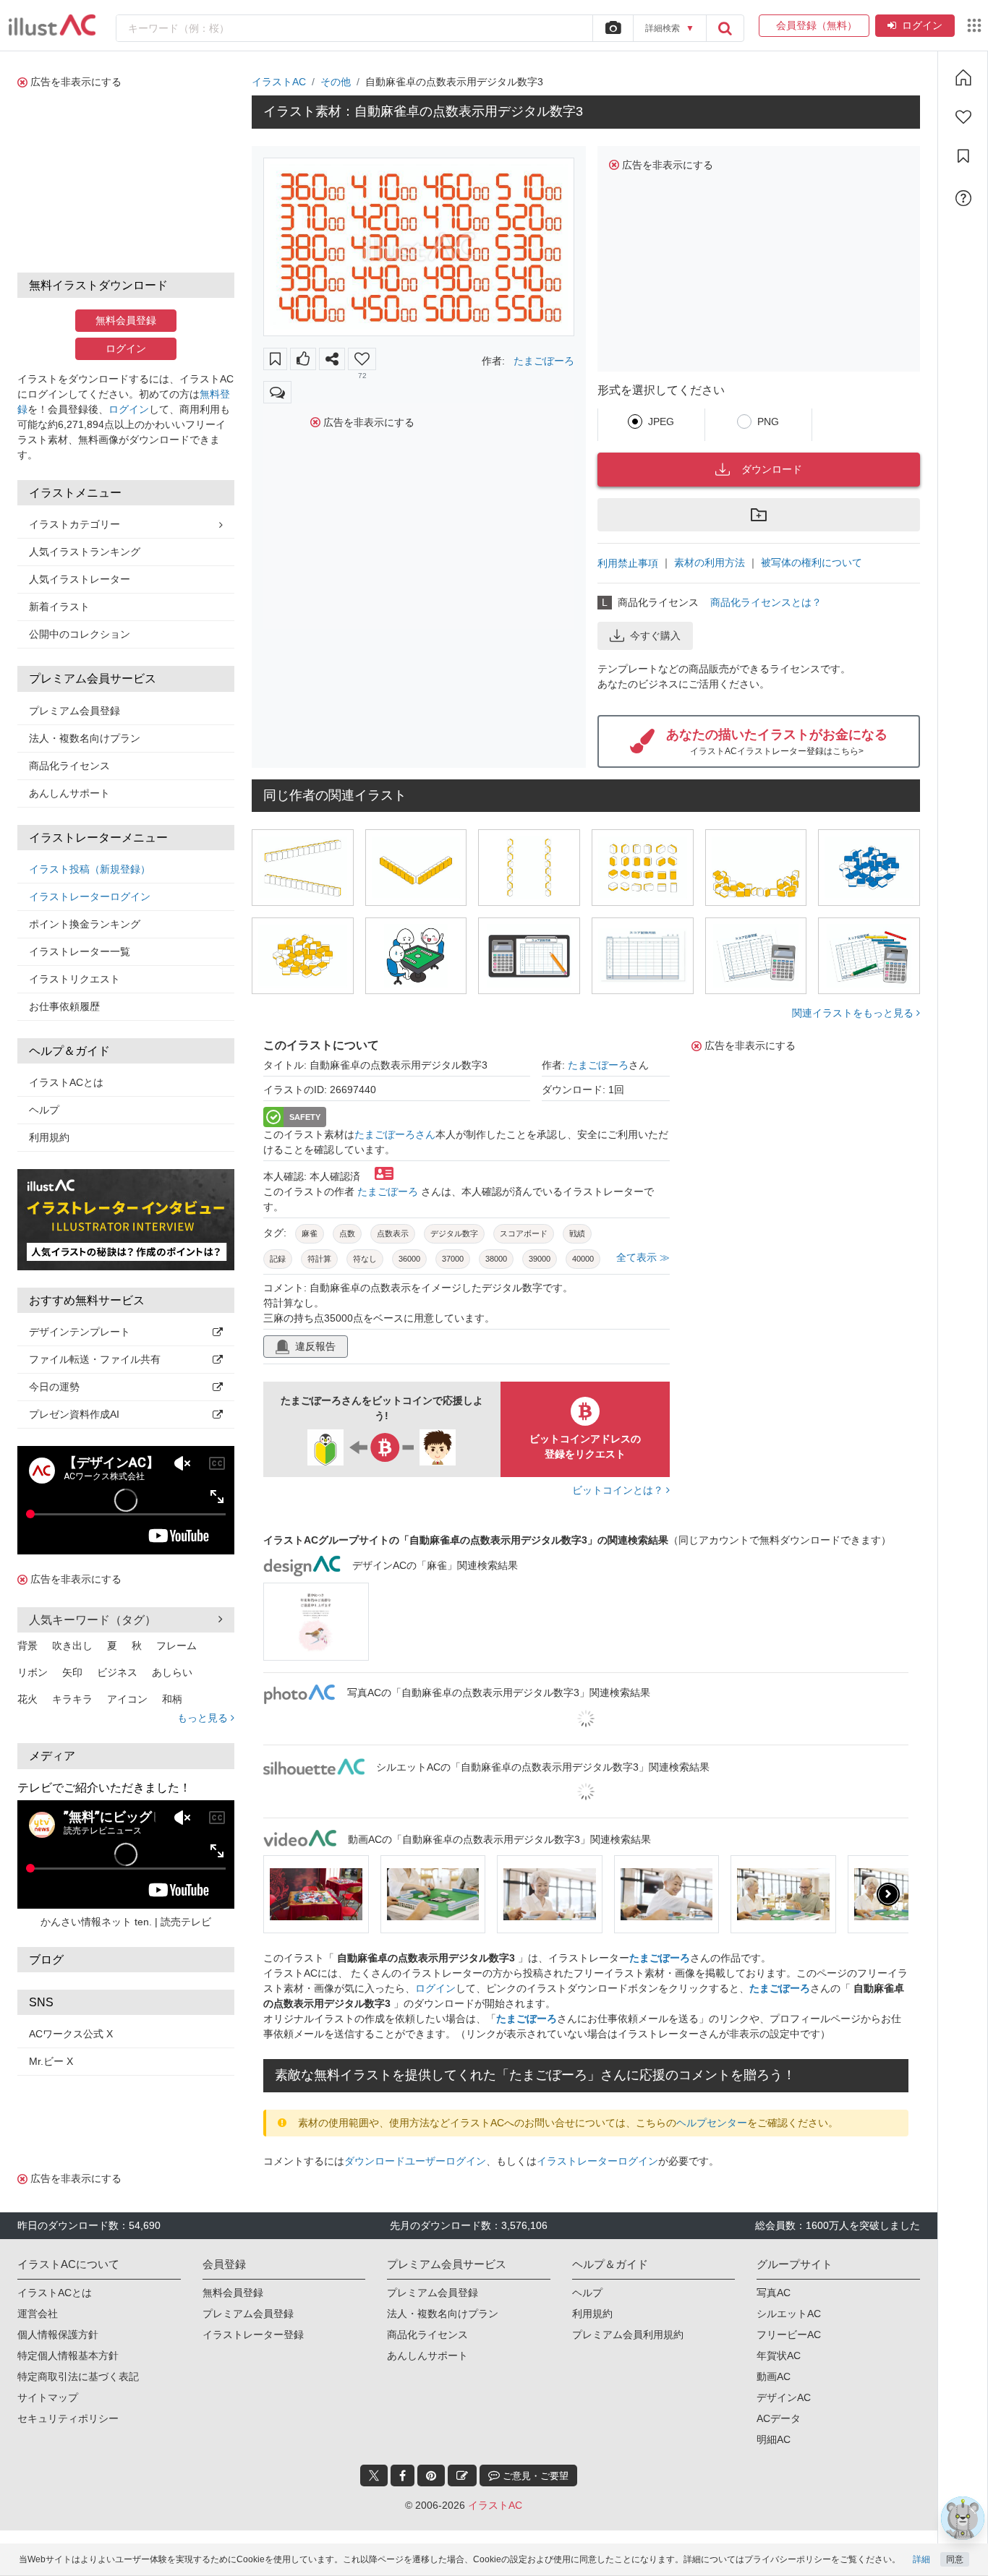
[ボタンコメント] (277, 392)
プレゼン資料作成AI (74, 1414)
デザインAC (784, 2397)
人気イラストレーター (80, 579)
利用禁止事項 (628, 563)
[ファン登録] (963, 117)
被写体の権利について (812, 562)
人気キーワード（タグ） (93, 1620)
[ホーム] (963, 77)
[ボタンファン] (362, 359)
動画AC (774, 2376)
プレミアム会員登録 (74, 711)
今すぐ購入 (655, 636)
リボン (33, 1672)
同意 (955, 2559)
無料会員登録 (126, 320)
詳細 (921, 2559)
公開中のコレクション (80, 634)
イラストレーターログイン (90, 897)
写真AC (774, 2293)
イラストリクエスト (74, 979)
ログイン (922, 25)
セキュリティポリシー (68, 2418)
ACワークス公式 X (71, 2034)
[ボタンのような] (303, 359)
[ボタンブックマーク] (275, 359)
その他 (336, 82)
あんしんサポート (69, 793)
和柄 (172, 1699)
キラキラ (72, 1699)
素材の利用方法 (710, 562)
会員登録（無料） (814, 25)
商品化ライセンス (69, 766)
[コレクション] (963, 156)
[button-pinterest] (431, 2476)
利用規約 (49, 1137)
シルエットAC (789, 2314)
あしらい (172, 1672)
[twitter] (374, 2476)
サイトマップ (48, 2397)
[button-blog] (462, 2476)
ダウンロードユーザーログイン (415, 2161)
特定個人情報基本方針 (68, 2355)
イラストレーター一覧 (80, 951)
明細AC (774, 2439)
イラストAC (279, 82)
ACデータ (779, 2418)
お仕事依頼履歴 (64, 1006)
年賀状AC (779, 2355)
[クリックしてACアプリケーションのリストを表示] (974, 25)
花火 (27, 1699)
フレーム (176, 1646)
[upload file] (613, 28)
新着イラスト (59, 607)
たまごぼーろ (544, 361)
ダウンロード (772, 469)
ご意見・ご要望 (534, 2476)
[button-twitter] (374, 2476)
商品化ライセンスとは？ (766, 602)
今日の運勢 (54, 1387)
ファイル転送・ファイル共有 (95, 1359)
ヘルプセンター (712, 2123)
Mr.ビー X (51, 2061)
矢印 (72, 1672)
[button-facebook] (403, 2476)
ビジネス (117, 1672)
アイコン (127, 1699)
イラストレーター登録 (253, 2335)
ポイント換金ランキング (85, 924)
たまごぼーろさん (395, 1134)
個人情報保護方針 (58, 2335)
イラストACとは (66, 1082)
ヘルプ (44, 1110)
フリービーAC (789, 2335)
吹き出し (72, 1646)
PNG (768, 422)
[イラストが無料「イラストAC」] (52, 25)
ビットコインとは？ (619, 1490)
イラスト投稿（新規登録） (90, 869)
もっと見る (204, 1718)
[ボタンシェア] (332, 359)
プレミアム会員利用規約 (628, 2335)
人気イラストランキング (85, 552)
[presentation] (284, 1894)
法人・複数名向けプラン (85, 738)
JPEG (661, 422)
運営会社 (38, 2314)
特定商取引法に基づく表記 (78, 2376)
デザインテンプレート (80, 1332)
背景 (27, 1646)
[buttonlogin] (725, 28)
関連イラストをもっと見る (854, 1013)
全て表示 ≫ (643, 1257)
